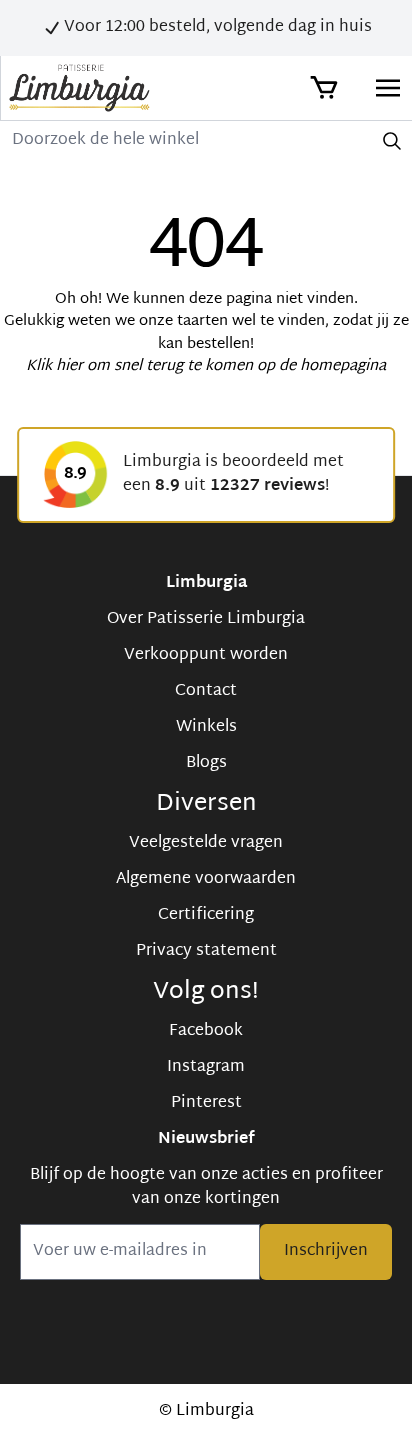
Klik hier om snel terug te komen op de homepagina (206, 366)
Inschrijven (326, 1251)
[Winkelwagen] (322, 88)
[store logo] (79, 88)
